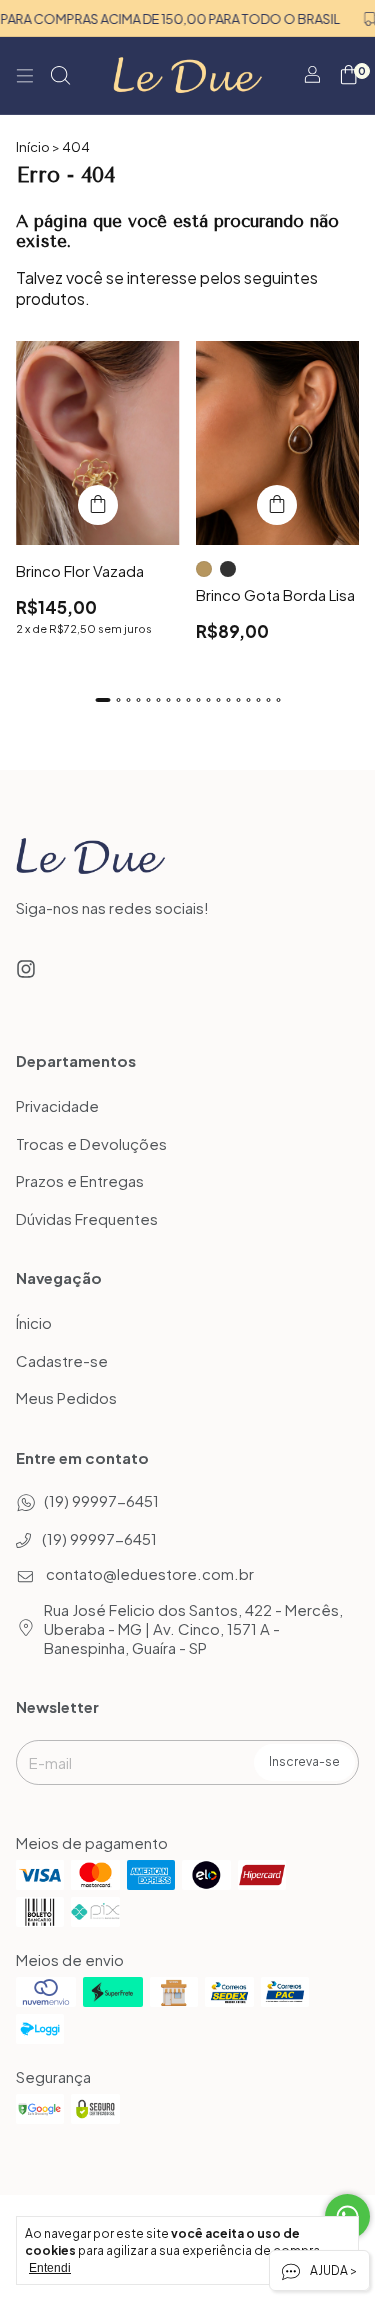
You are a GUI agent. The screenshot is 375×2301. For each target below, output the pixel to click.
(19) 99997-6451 (101, 1500)
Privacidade (57, 1106)
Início (33, 147)
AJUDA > (332, 2270)
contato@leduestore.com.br (150, 1573)
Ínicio (34, 1323)
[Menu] (25, 76)
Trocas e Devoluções (91, 1143)
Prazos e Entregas (80, 1181)
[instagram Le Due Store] (26, 968)
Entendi (50, 2268)
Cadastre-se (62, 1360)
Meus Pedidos (66, 1398)
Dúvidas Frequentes (87, 1218)
